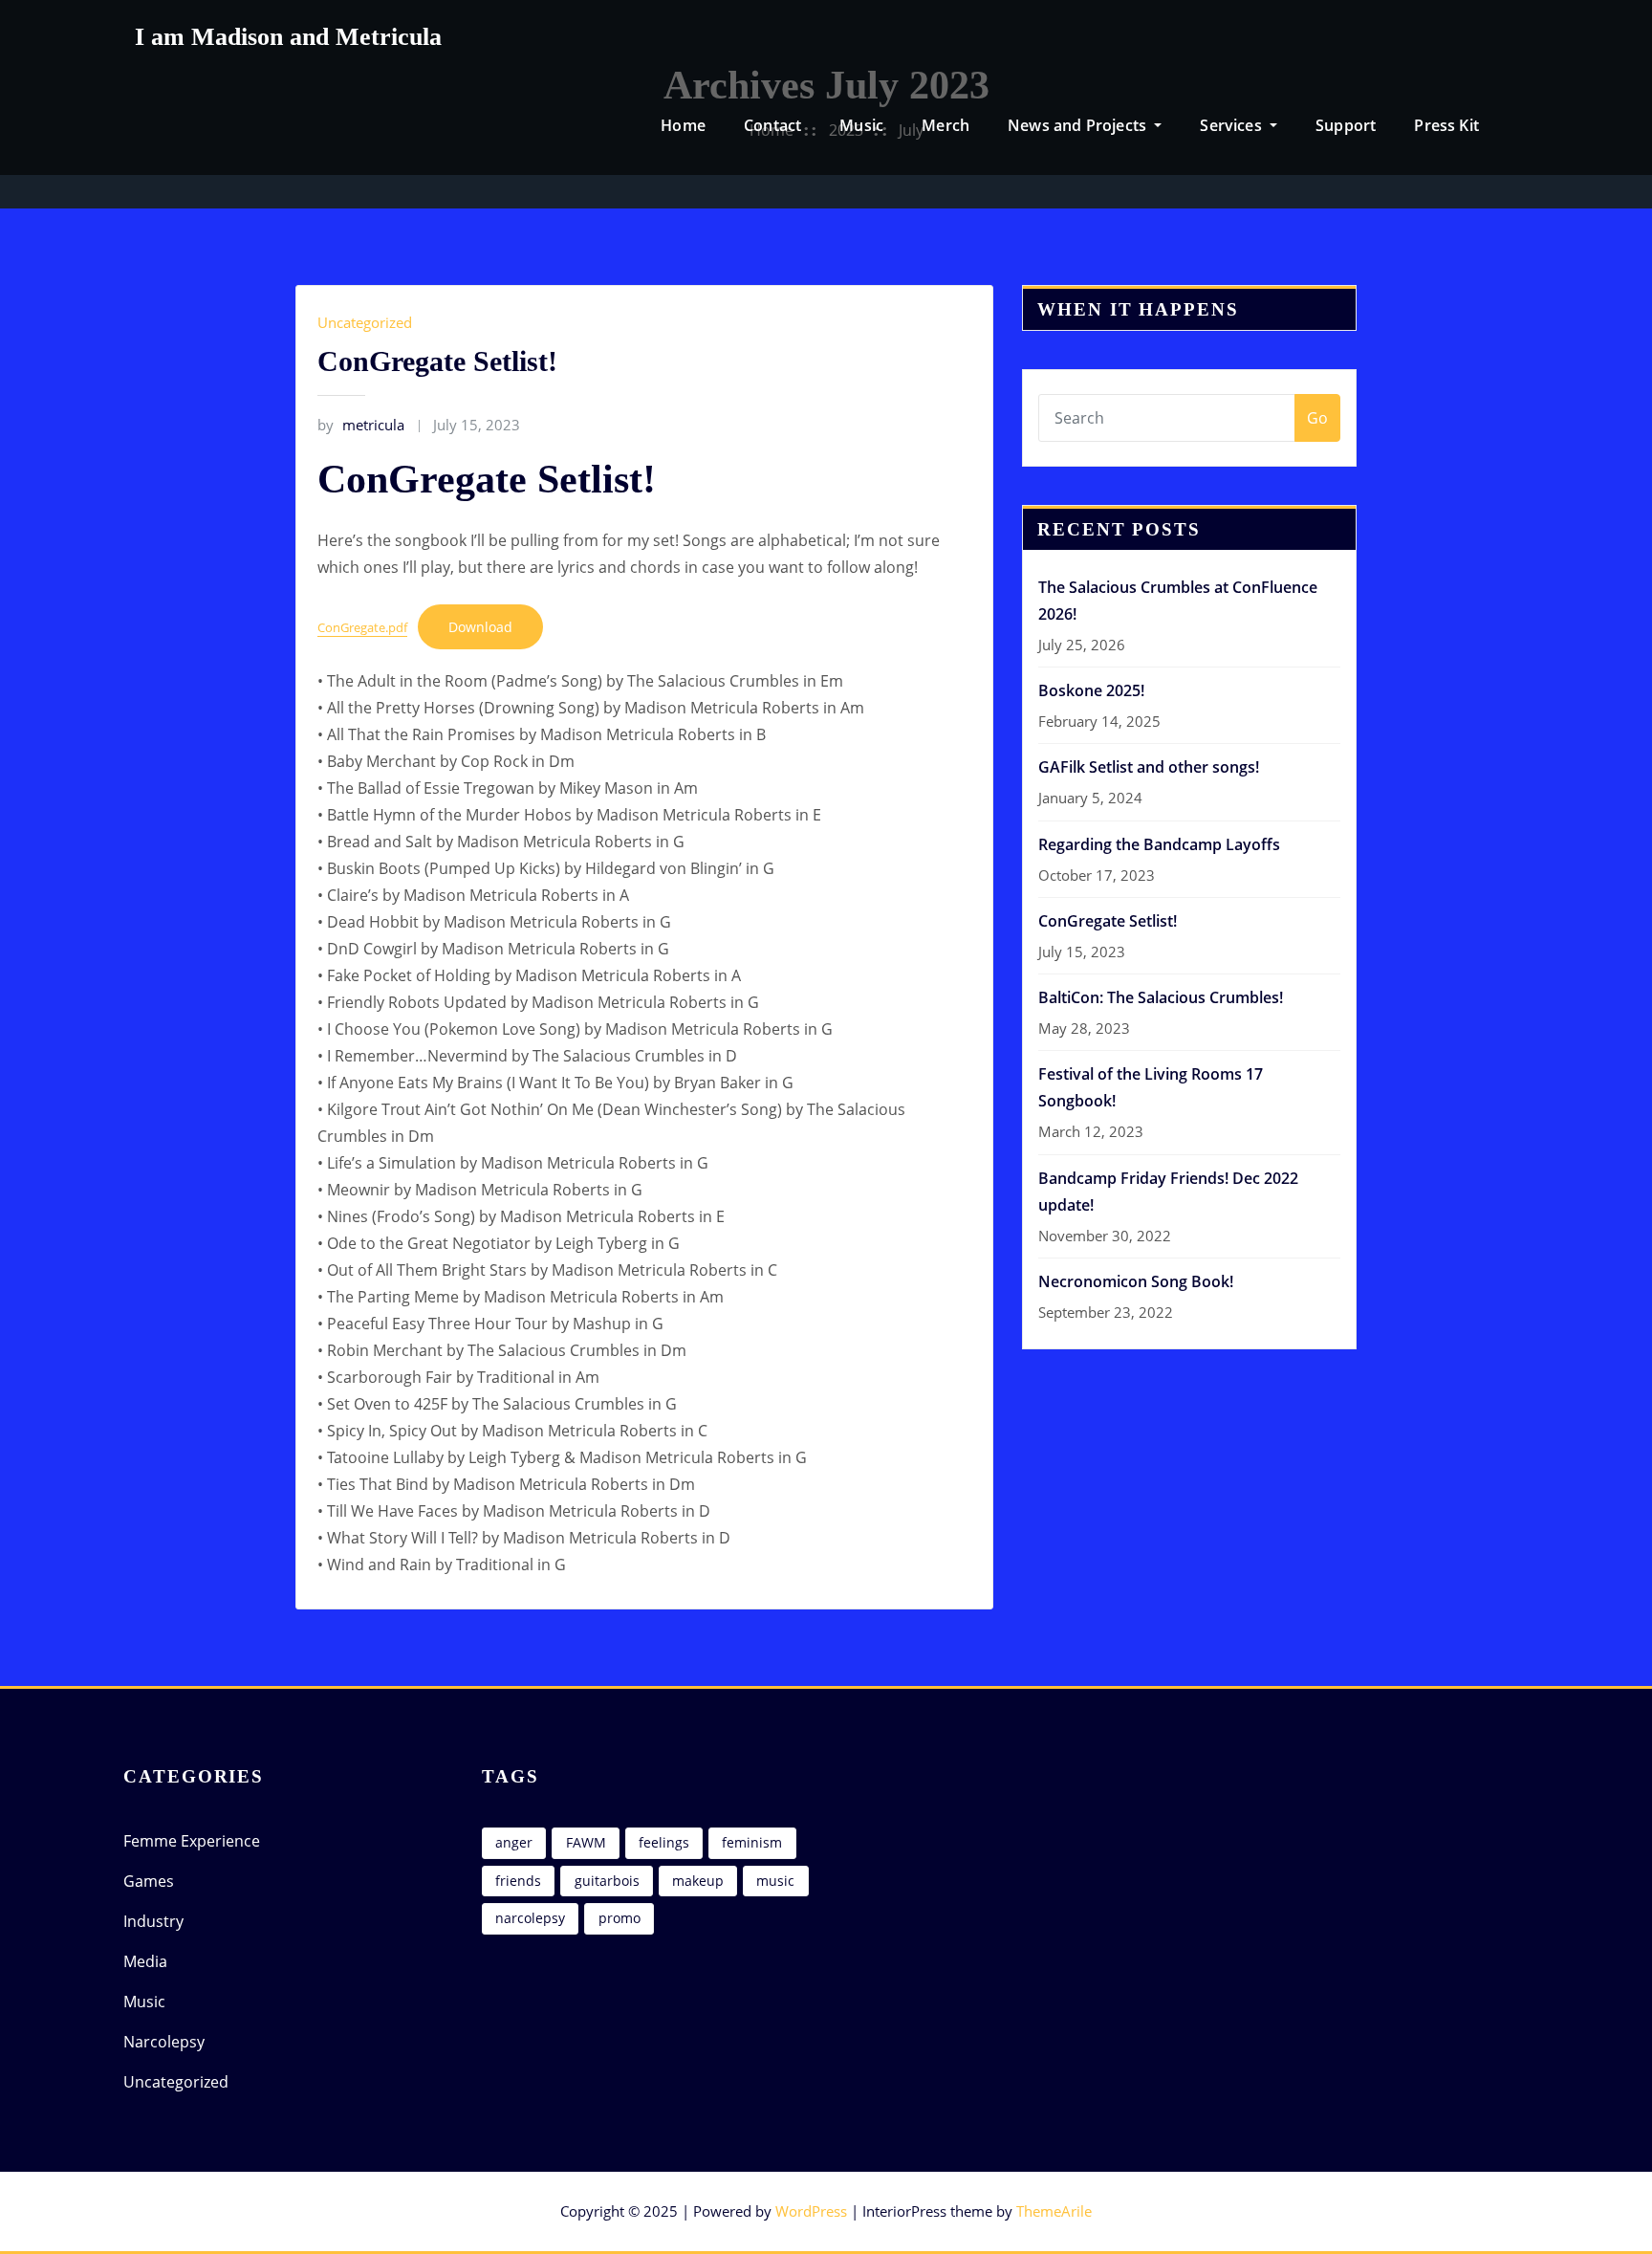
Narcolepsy (164, 2042)
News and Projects (1079, 125)
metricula (361, 425)
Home (683, 125)
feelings (664, 1842)
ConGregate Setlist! (437, 361)
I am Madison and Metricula (288, 37)
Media (145, 1961)
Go (1317, 418)
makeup (698, 1881)
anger (514, 1842)
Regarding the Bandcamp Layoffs (1159, 844)
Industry (153, 1921)
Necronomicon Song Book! (1136, 1281)
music (775, 1881)
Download (480, 627)
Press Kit (1446, 125)
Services (1233, 125)
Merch (946, 125)
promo (619, 1918)
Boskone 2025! (1091, 690)
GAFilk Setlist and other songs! (1149, 767)
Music (861, 125)
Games (149, 1881)
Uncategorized (365, 322)
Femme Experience (192, 1841)
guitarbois (607, 1881)
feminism (752, 1842)
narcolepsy (530, 1918)
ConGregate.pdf (362, 627)
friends (518, 1881)
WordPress (811, 2211)
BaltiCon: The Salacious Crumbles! (1161, 997)
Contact (772, 125)
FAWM (586, 1842)
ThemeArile (1054, 2211)
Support (1346, 125)
